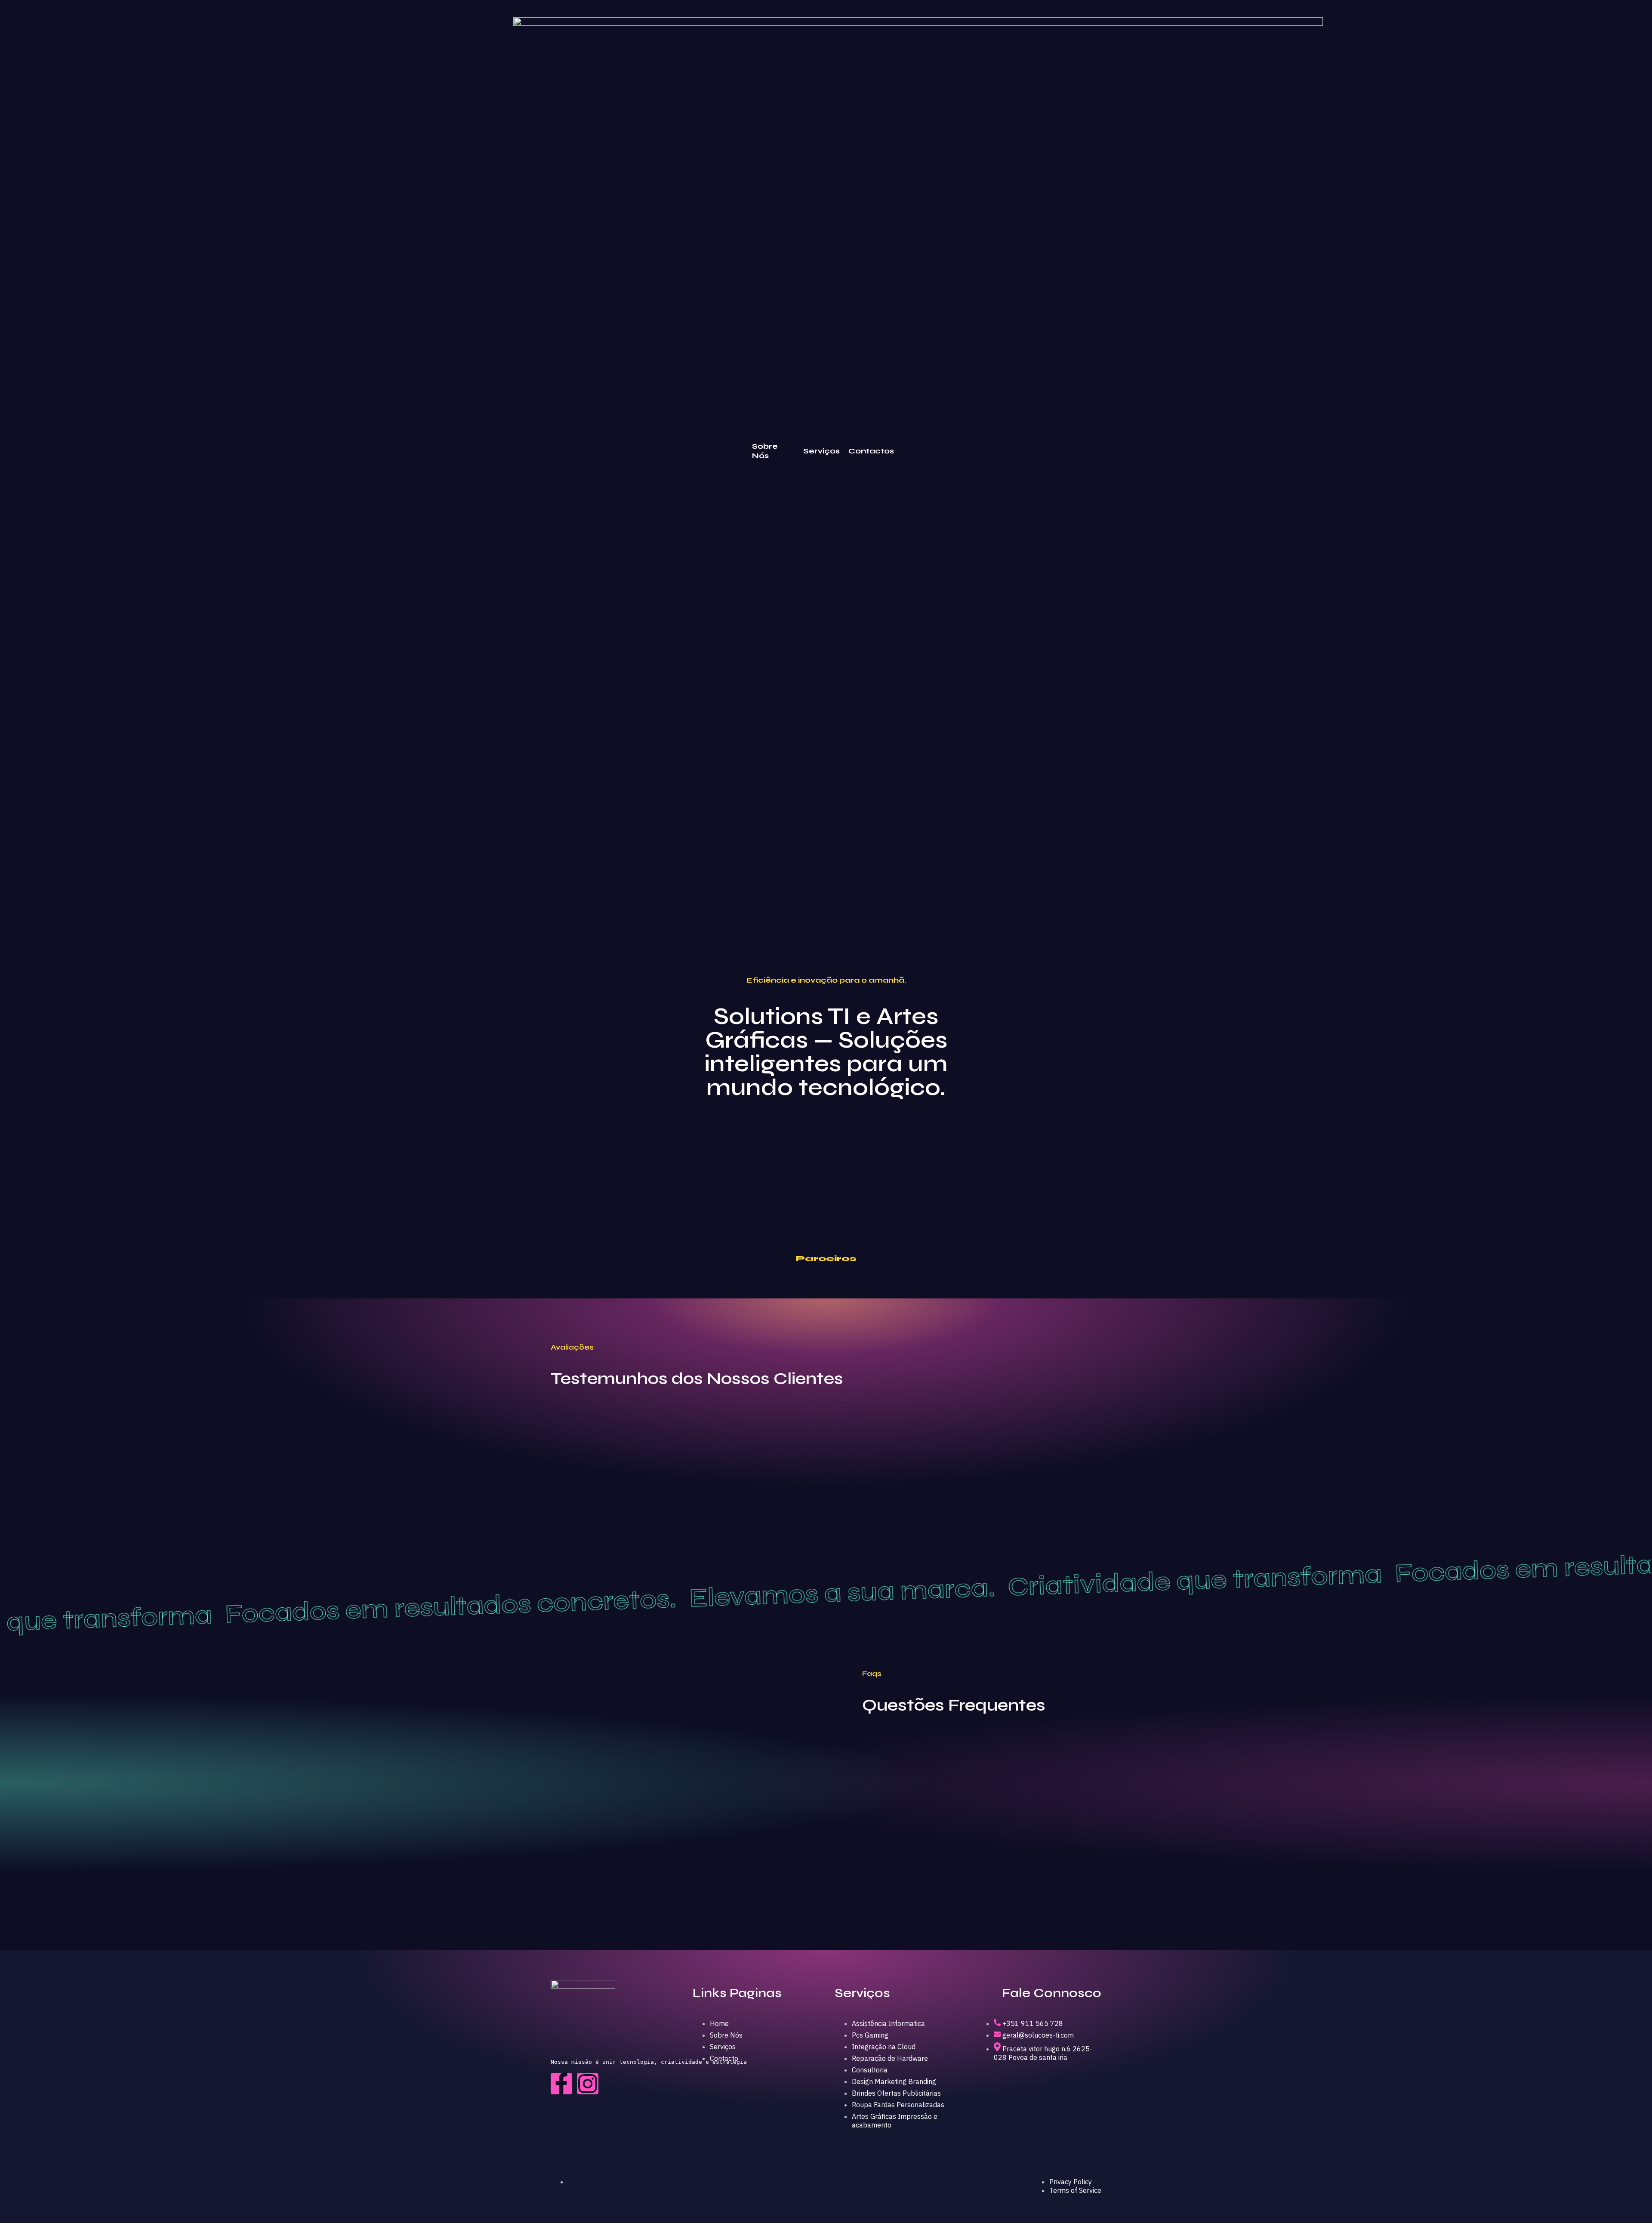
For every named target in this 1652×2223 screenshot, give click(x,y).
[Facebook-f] (561, 2084)
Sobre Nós (765, 451)
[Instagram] (588, 2084)
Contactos (871, 451)
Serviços (821, 451)
